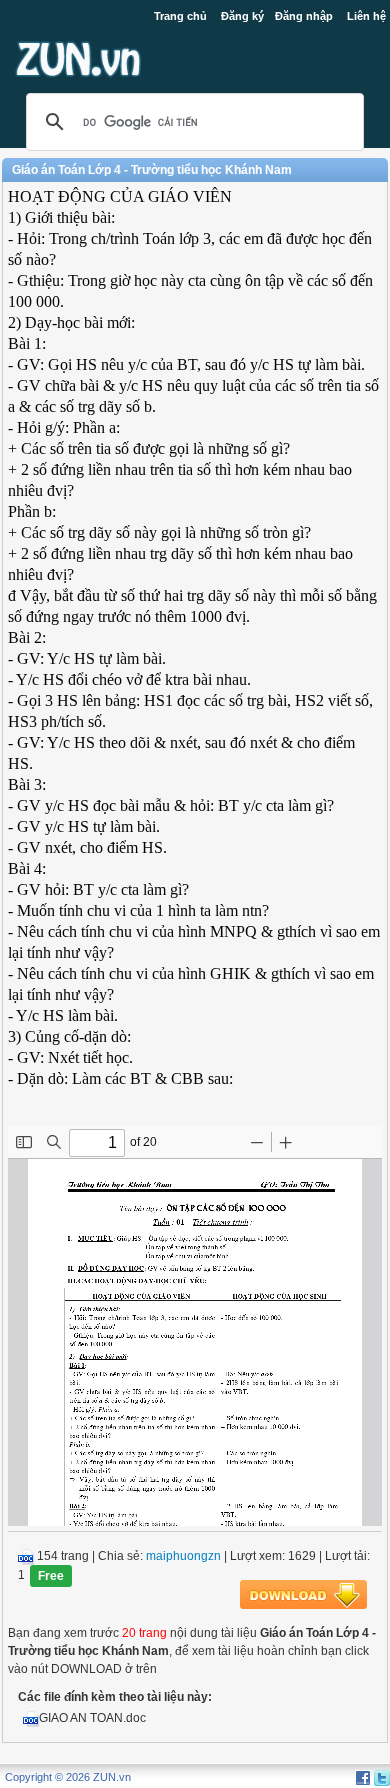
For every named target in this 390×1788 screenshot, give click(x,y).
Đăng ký (242, 16)
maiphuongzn (183, 1556)
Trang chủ (180, 16)
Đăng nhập (304, 16)
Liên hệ (366, 16)
